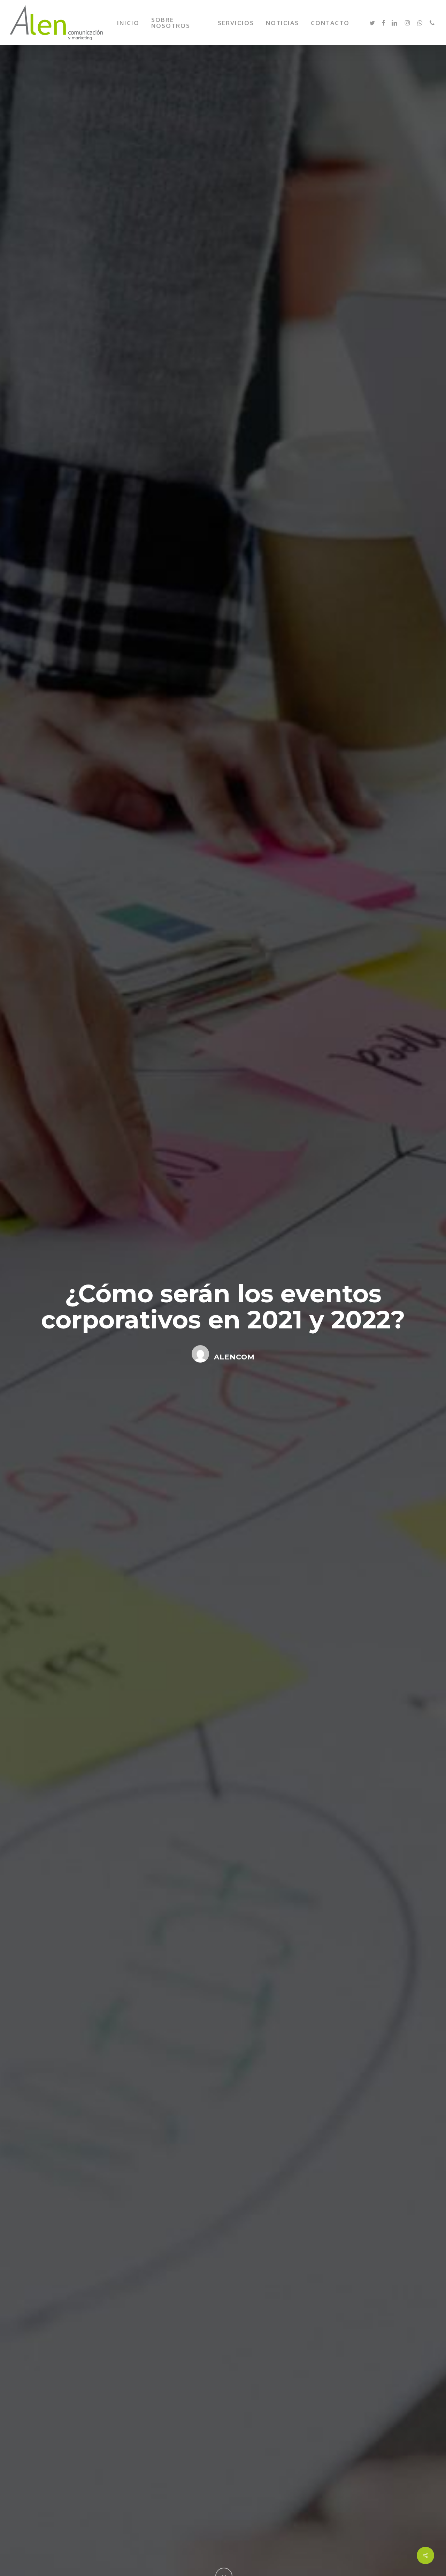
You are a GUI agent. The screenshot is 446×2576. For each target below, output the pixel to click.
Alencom (234, 1357)
